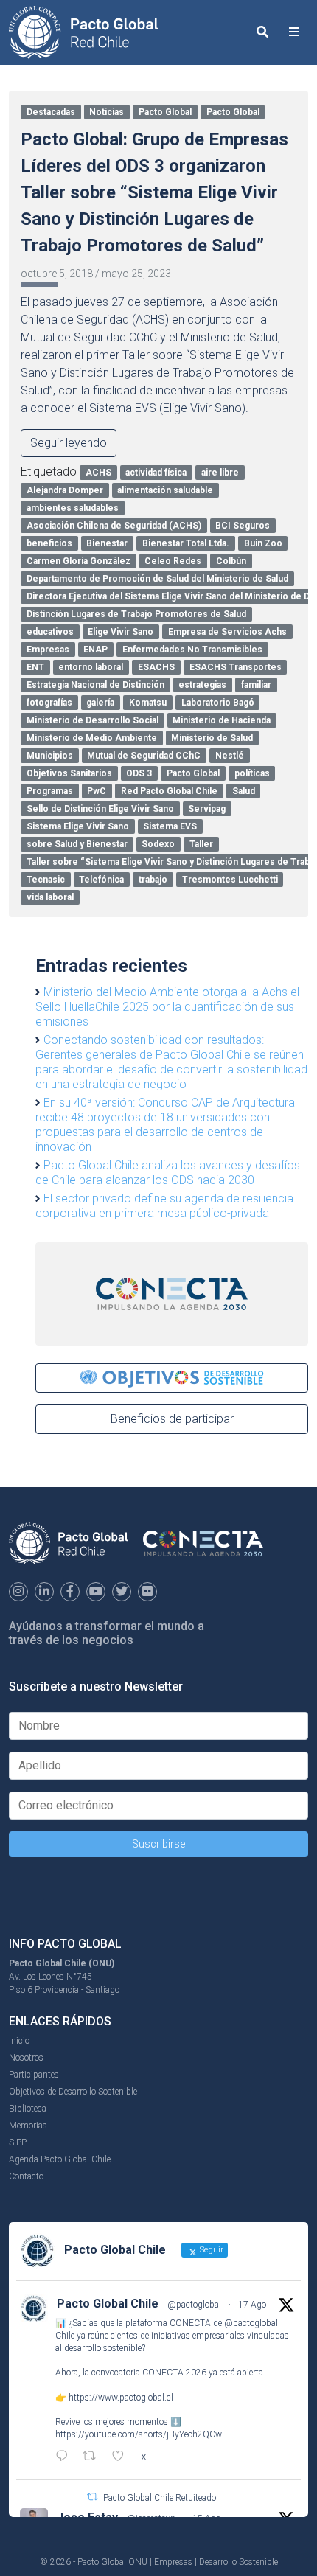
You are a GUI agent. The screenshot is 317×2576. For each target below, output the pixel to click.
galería (100, 703)
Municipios (50, 756)
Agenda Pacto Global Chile (60, 2159)
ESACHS (156, 667)
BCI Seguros (243, 526)
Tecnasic (46, 880)
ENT (35, 667)
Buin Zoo (263, 543)
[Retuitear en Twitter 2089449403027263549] (94, 2457)
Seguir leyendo (69, 443)
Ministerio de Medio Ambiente (92, 738)
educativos (50, 632)
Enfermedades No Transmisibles (192, 650)
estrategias (202, 685)
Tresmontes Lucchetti (230, 880)
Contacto (26, 2176)
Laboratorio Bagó (218, 703)
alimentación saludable (165, 490)
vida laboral (50, 897)
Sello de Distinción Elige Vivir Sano (100, 809)
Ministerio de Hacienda (222, 720)
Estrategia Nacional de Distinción (95, 685)
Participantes (34, 2075)
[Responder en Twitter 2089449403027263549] (65, 2457)
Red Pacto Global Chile (169, 791)
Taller (201, 844)
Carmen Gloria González (79, 561)
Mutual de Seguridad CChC (144, 756)
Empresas (48, 650)
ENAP (95, 650)
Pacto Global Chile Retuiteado (160, 2498)
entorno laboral (91, 667)
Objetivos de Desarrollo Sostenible (73, 2092)
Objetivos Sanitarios (69, 773)
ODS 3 (139, 773)
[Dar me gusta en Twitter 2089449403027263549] (122, 2457)
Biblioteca (28, 2109)
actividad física (156, 473)
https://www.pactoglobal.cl (121, 2398)
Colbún (231, 561)
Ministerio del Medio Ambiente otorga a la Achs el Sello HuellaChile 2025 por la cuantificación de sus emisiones (167, 1007)
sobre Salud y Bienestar (77, 844)
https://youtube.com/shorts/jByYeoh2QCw (139, 2434)
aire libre (220, 473)
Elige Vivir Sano (121, 632)
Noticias (107, 112)
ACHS (98, 473)
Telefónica (101, 880)
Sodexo (158, 844)
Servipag (207, 809)
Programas (50, 791)
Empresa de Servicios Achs (227, 632)
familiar (256, 685)
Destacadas (51, 112)
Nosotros (26, 2058)
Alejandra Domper (65, 490)
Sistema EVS (170, 826)
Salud (244, 791)
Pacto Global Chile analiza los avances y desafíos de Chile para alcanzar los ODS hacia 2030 (168, 1173)
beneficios (49, 543)
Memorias (28, 2126)
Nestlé (230, 756)
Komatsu (148, 703)
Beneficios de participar (172, 1419)
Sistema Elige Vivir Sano (78, 826)
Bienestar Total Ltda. (186, 543)
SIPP (18, 2142)
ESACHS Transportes (236, 667)
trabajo (153, 880)
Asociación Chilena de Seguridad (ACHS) (114, 526)
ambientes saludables (73, 508)
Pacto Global (165, 112)
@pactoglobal (194, 2305)
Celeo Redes (173, 561)
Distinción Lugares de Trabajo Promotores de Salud (136, 614)
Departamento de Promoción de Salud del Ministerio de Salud (157, 579)
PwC (97, 791)
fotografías (49, 703)
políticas (252, 773)
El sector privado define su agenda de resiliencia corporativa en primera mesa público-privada (164, 1206)
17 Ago (252, 2305)
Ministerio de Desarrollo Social (93, 720)
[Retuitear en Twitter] (92, 2497)
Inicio (19, 2041)
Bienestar (107, 543)
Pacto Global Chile (108, 2304)
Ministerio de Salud (212, 738)
